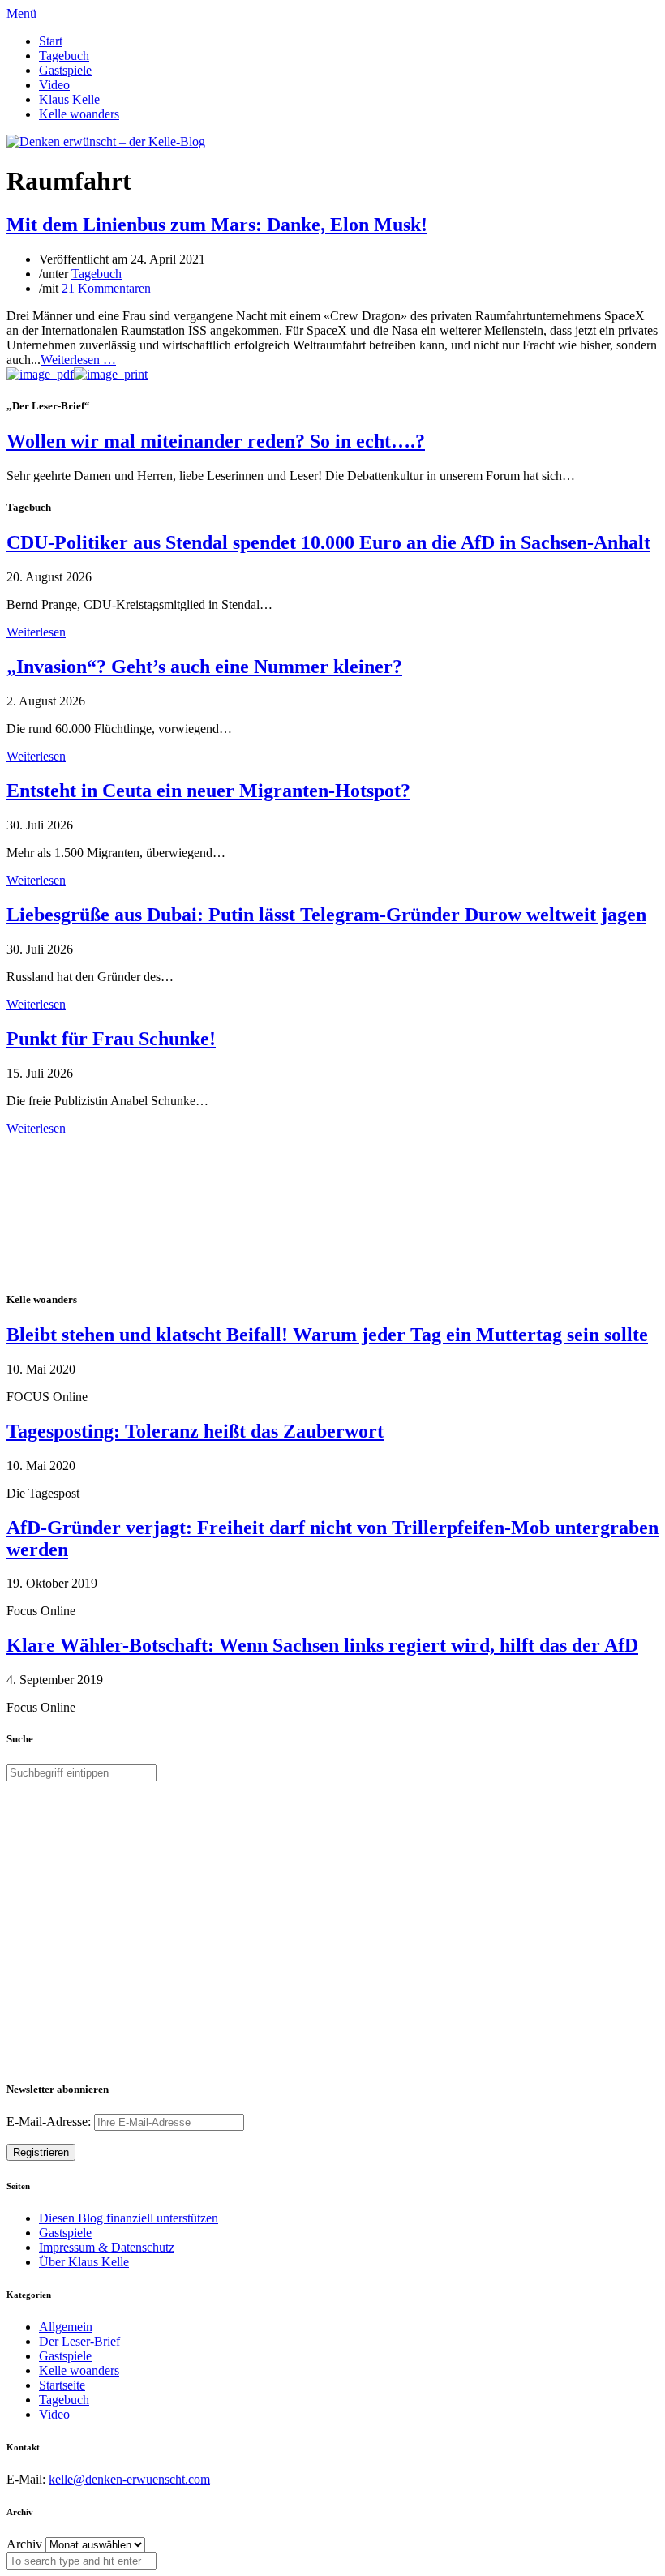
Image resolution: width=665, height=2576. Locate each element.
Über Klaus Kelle (84, 2262)
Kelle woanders (79, 114)
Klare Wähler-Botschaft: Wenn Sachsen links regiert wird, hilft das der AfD (322, 1645)
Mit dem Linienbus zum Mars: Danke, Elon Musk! (217, 225)
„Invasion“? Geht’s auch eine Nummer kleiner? (204, 667)
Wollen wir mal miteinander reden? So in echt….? (216, 441)
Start (51, 41)
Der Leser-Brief (79, 2341)
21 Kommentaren (106, 288)
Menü (21, 13)
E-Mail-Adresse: (50, 2122)
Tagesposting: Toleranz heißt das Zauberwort (195, 1431)
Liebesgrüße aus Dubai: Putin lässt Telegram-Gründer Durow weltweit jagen (326, 915)
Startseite (62, 2385)
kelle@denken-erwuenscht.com (129, 2479)
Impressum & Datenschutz (107, 2247)
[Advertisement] (112, 1211)
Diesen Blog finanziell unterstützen (129, 2218)
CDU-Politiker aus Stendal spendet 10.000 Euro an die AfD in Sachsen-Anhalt (328, 542)
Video (54, 85)
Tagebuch (64, 56)
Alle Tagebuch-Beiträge (68, 1143)
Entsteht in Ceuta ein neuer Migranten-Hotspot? (208, 791)
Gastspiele (65, 70)
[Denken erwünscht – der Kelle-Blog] (106, 141)
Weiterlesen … (78, 360)
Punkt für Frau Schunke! (111, 1039)
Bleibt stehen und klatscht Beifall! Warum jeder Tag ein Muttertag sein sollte (327, 1335)
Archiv (24, 2544)
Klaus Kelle (69, 99)
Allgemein (66, 2327)
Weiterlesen (36, 632)
